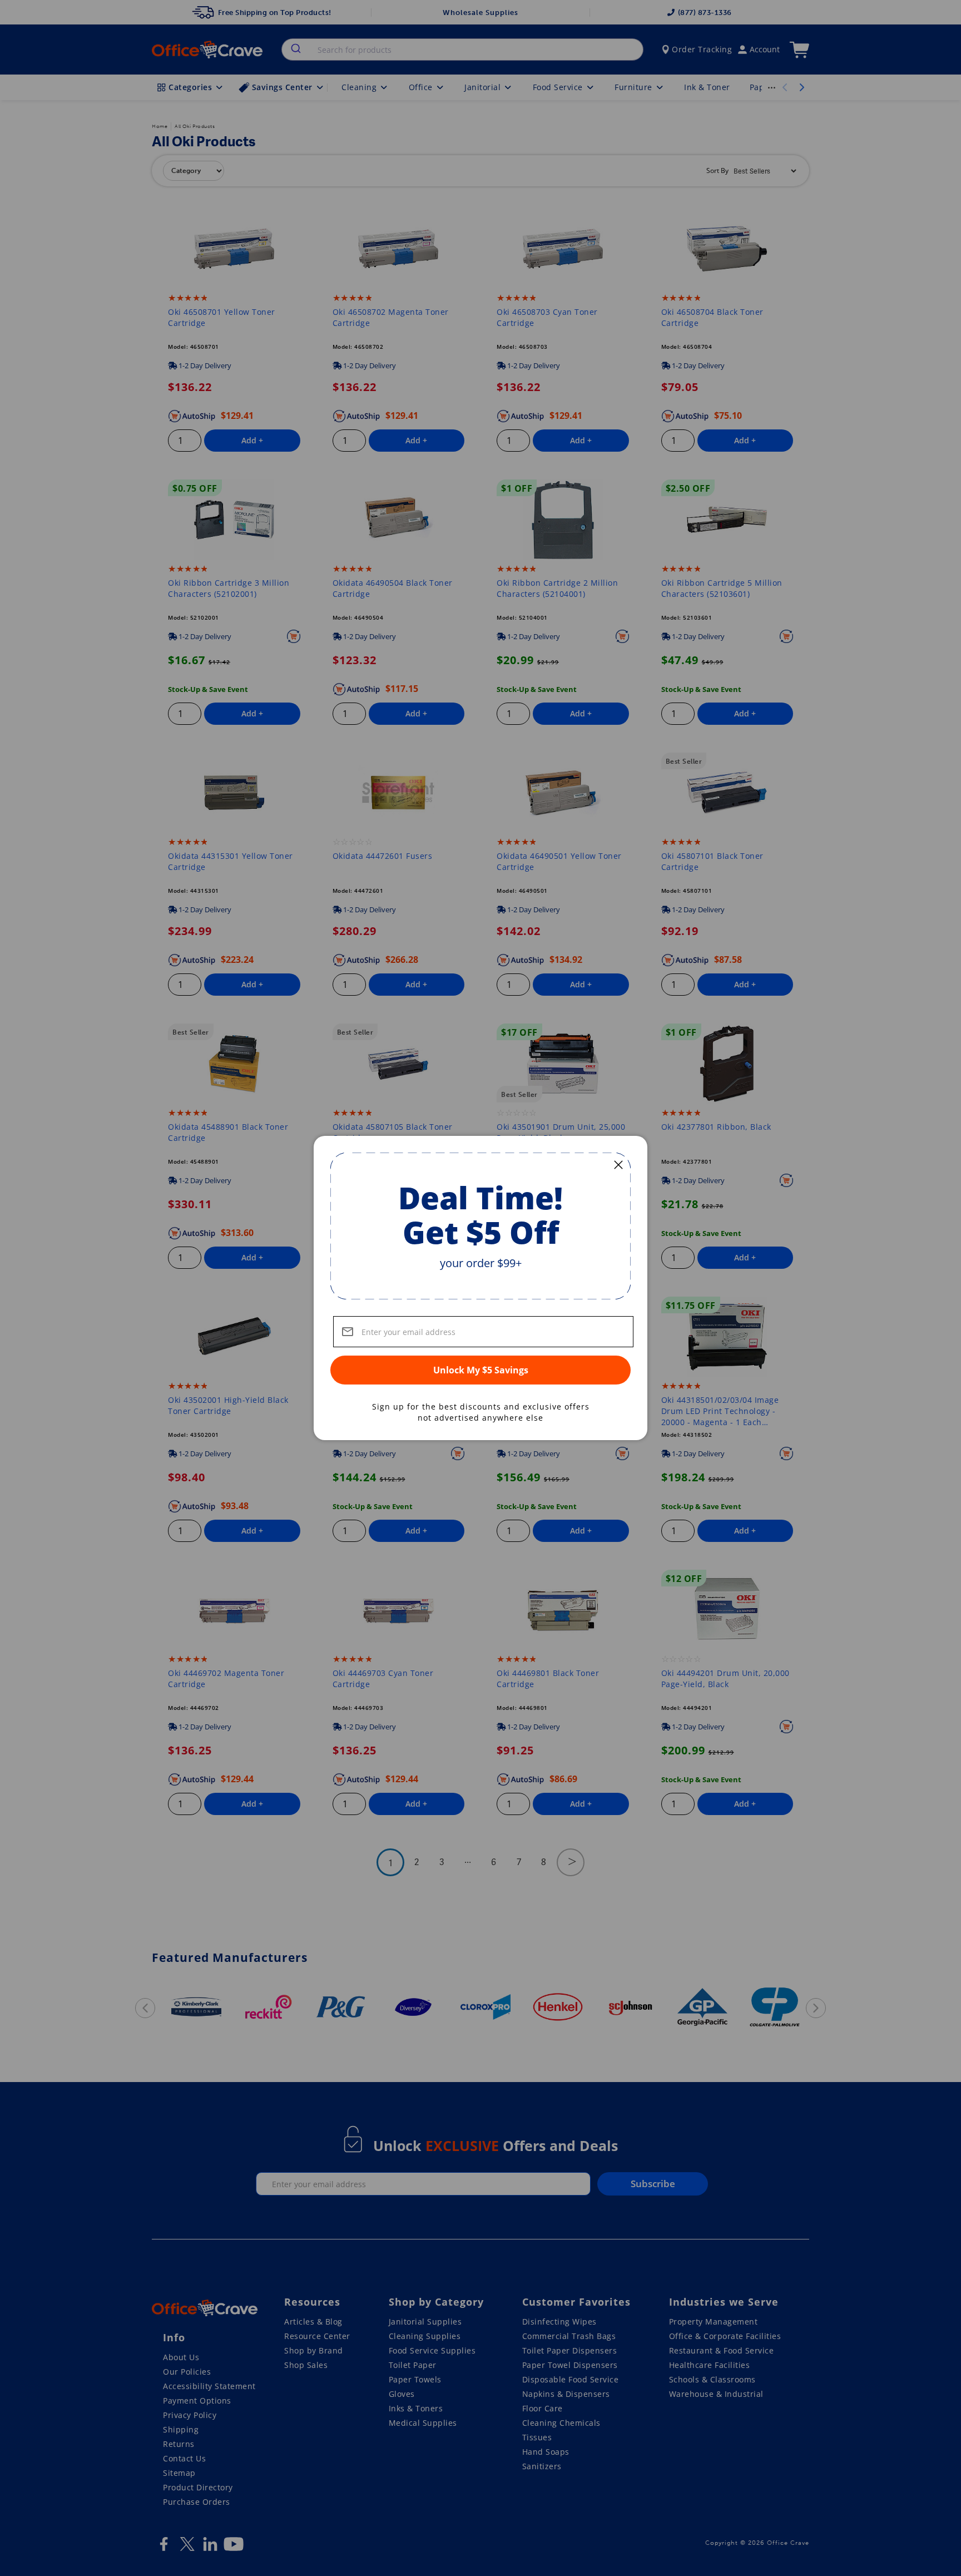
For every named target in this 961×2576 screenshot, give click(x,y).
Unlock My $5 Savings (481, 1370)
